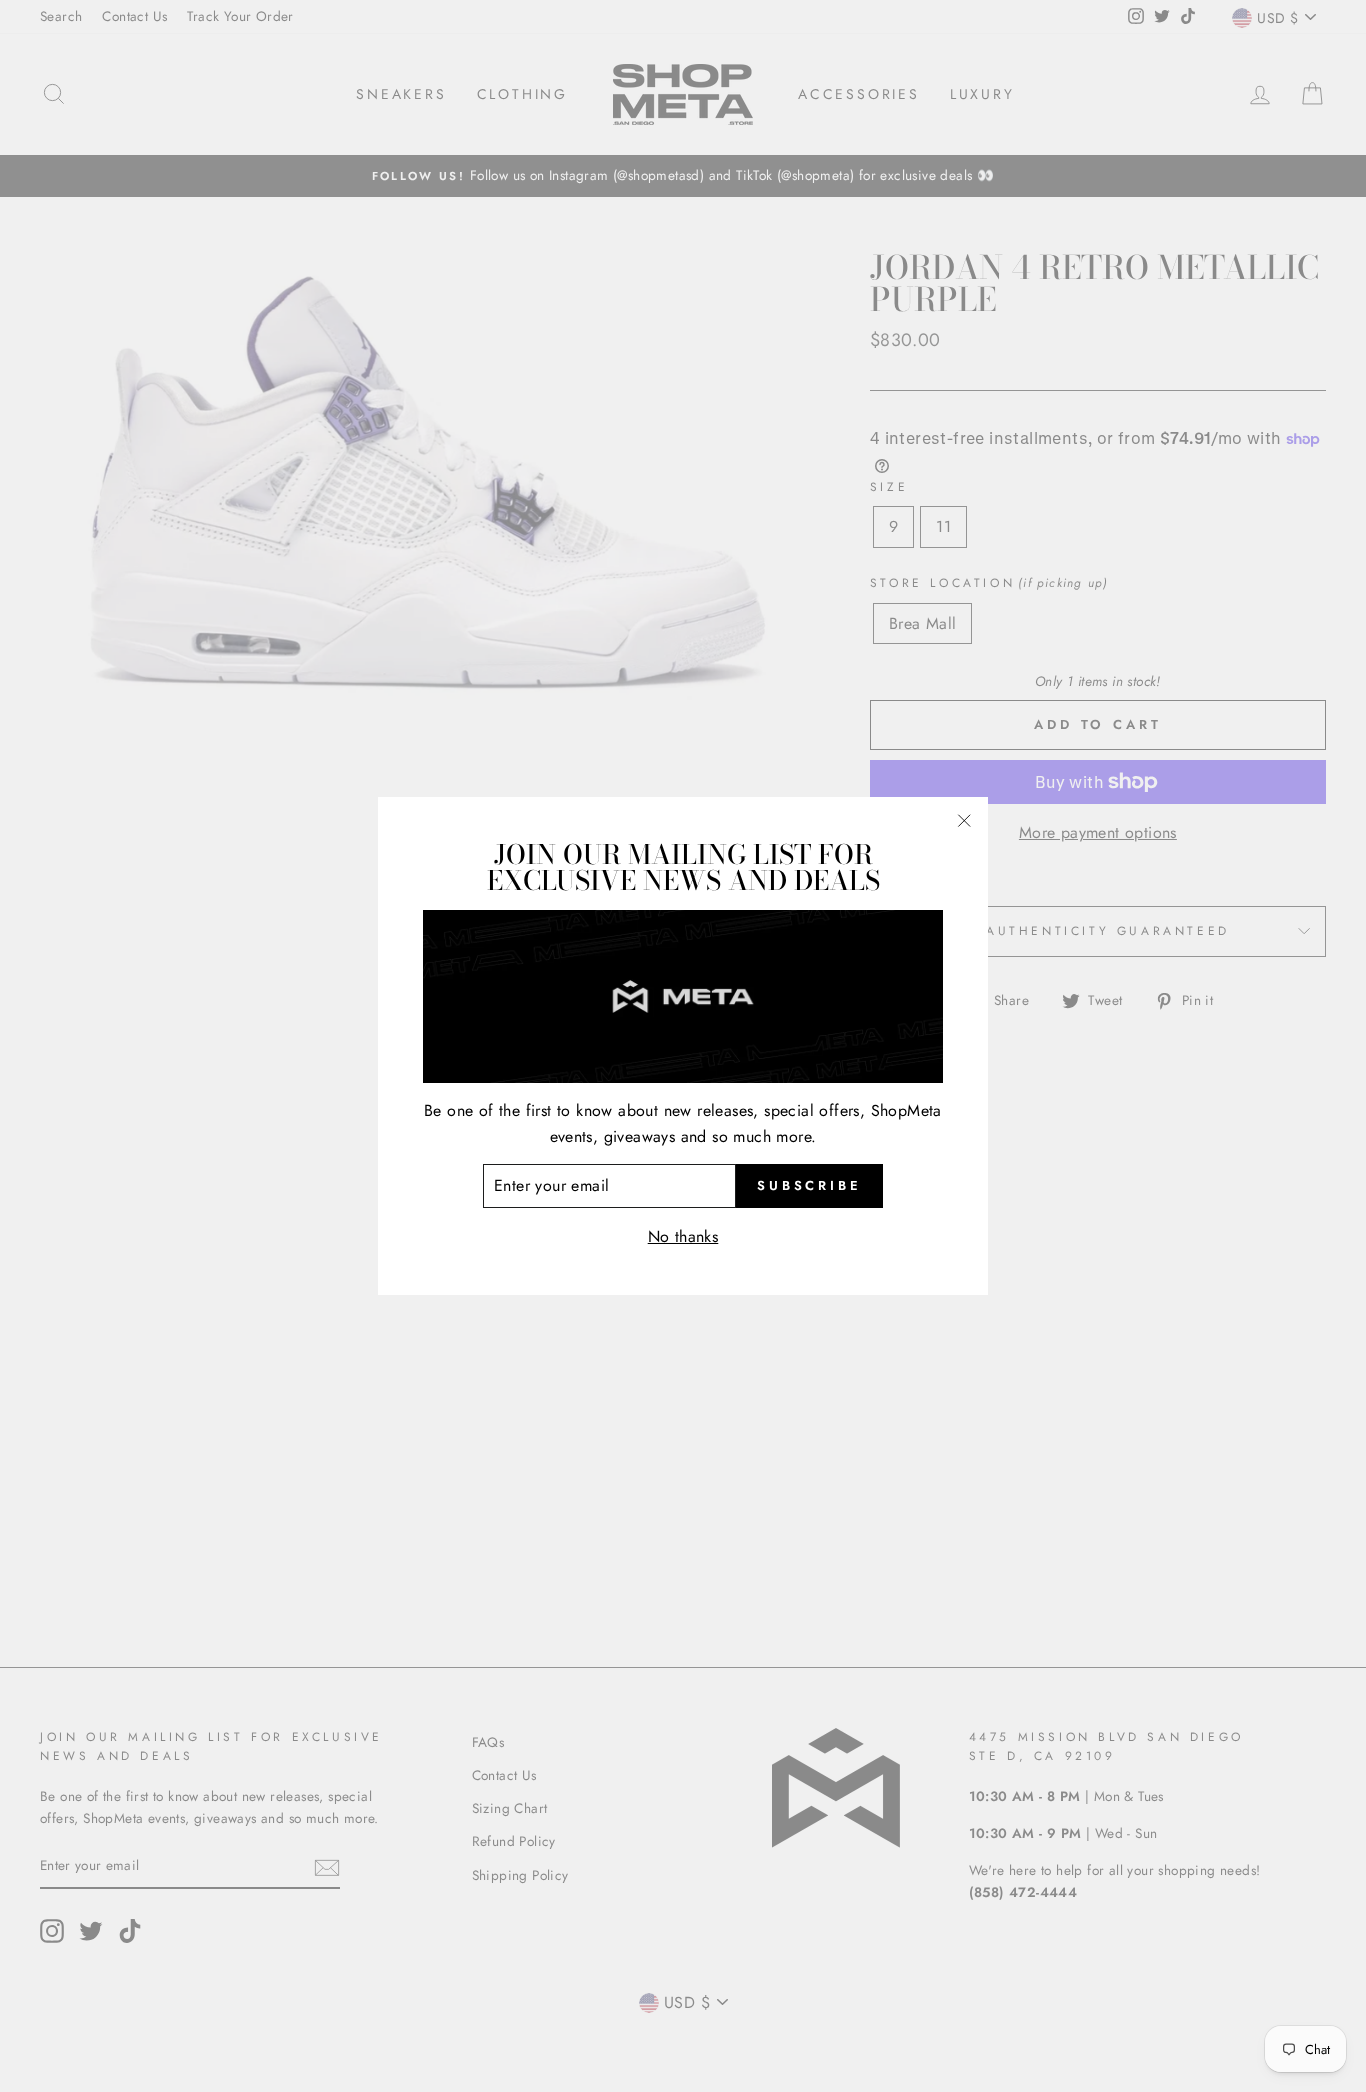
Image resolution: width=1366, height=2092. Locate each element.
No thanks (683, 1236)
